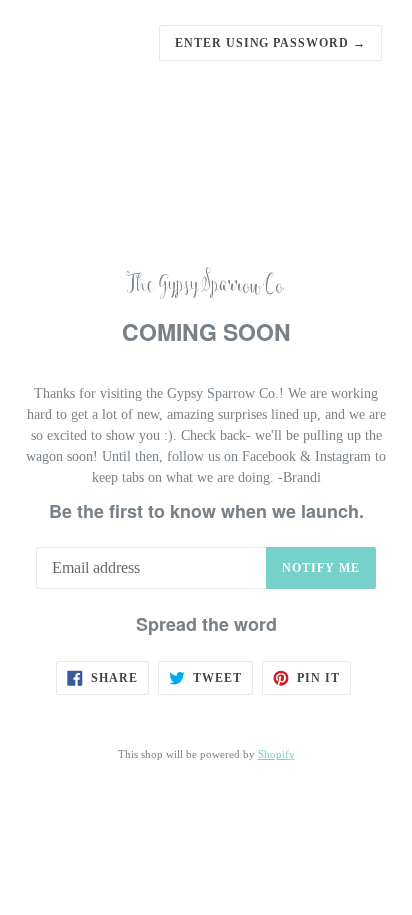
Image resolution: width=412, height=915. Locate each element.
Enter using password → (270, 43)
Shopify (276, 754)
